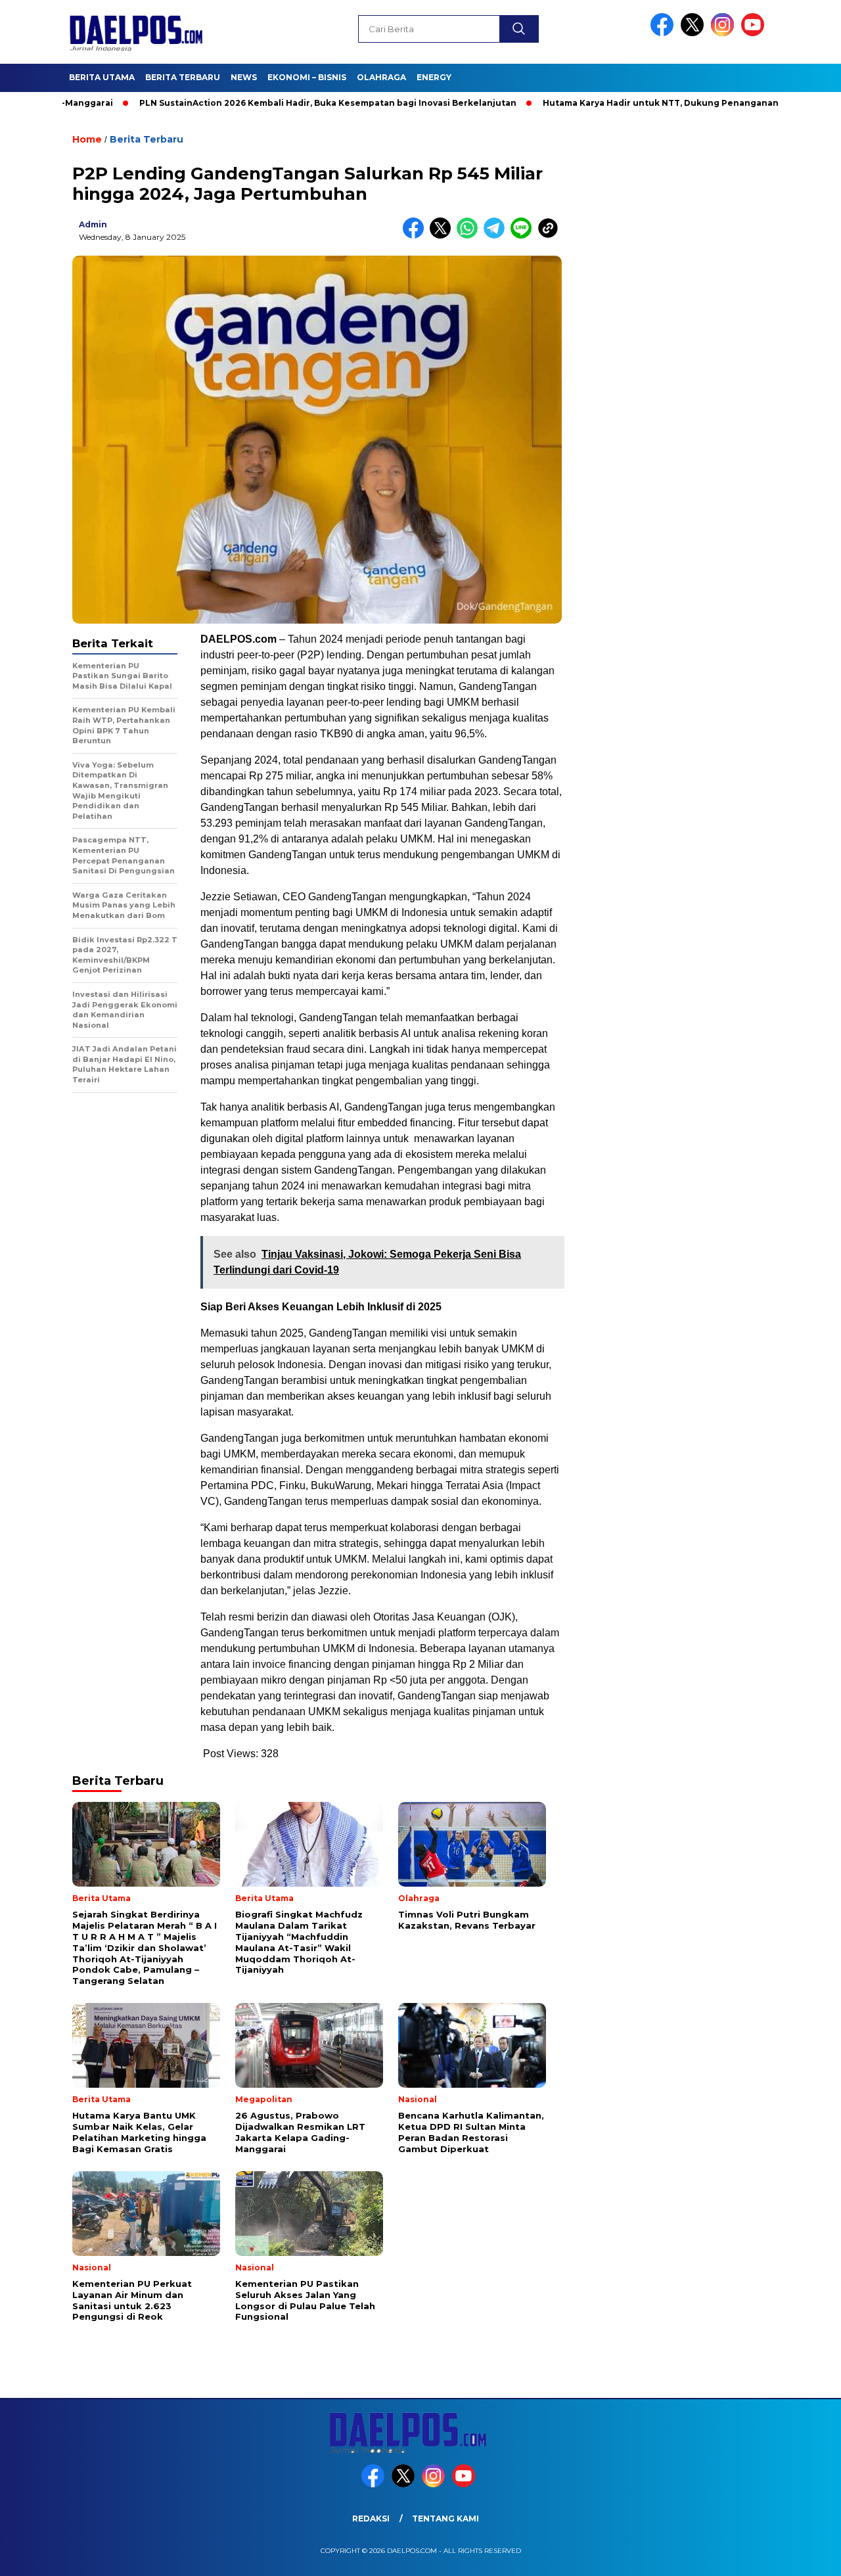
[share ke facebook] (416, 236)
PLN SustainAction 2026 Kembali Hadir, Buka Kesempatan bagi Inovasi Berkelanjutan (269, 103)
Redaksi (371, 2518)
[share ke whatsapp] (470, 236)
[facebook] (664, 33)
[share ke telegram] (497, 236)
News (244, 77)
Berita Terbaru (183, 77)
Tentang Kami (445, 2518)
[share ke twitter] (443, 236)
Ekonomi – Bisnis (307, 77)
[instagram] (725, 33)
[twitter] (694, 33)
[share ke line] (524, 236)
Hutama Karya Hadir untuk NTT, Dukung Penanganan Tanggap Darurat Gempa (658, 103)
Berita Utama (102, 77)
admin (93, 224)
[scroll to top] (805, 2556)
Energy (434, 77)
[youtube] (755, 33)
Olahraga (381, 77)
